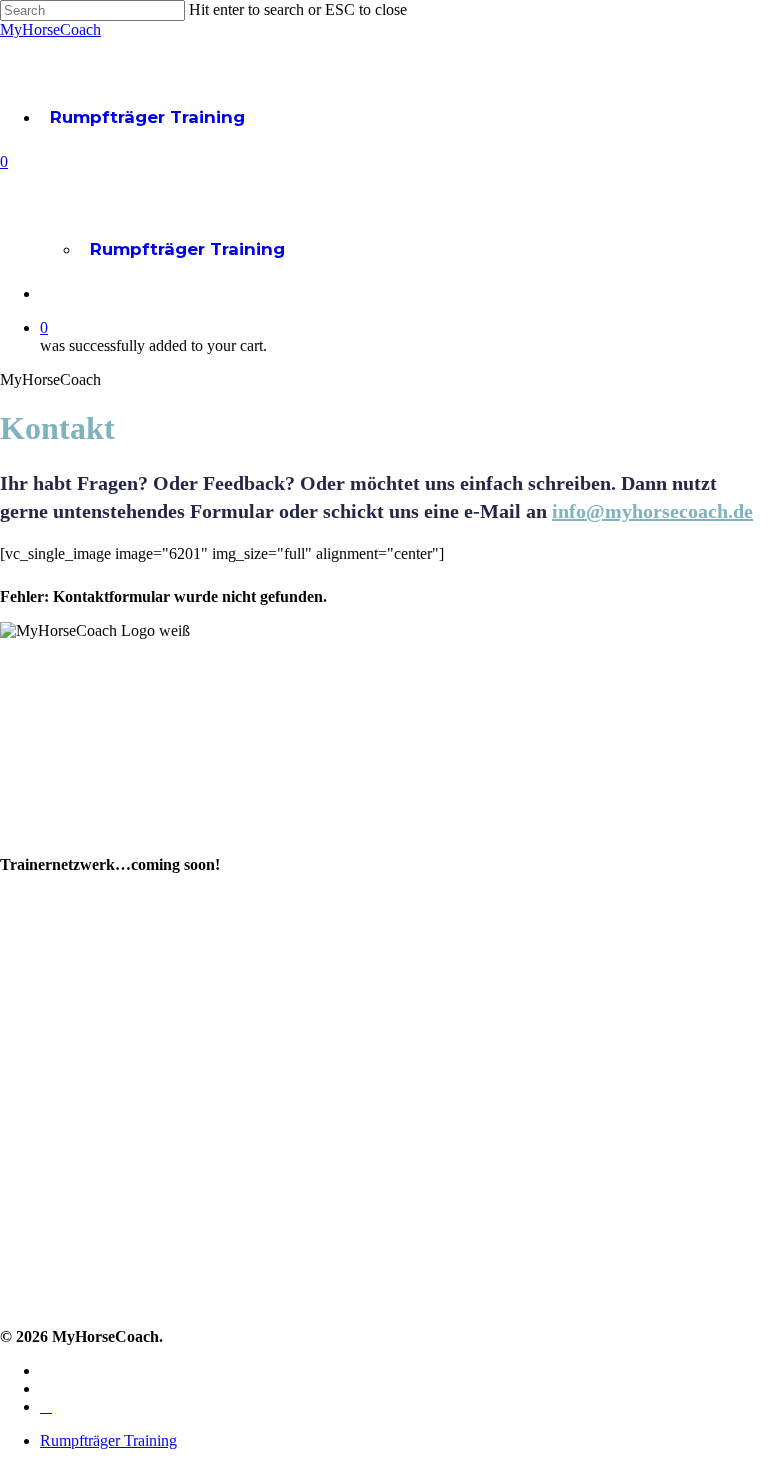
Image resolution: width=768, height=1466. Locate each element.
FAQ (17, 1176)
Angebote (39, 972)
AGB (17, 1236)
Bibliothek (39, 1002)
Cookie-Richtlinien (69, 1296)
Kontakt (30, 1146)
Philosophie (44, 840)
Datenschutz (49, 1266)
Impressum (44, 1206)
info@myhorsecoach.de (652, 511)
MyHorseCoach (50, 29)
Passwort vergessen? (79, 1116)
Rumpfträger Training (147, 117)
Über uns (35, 810)
